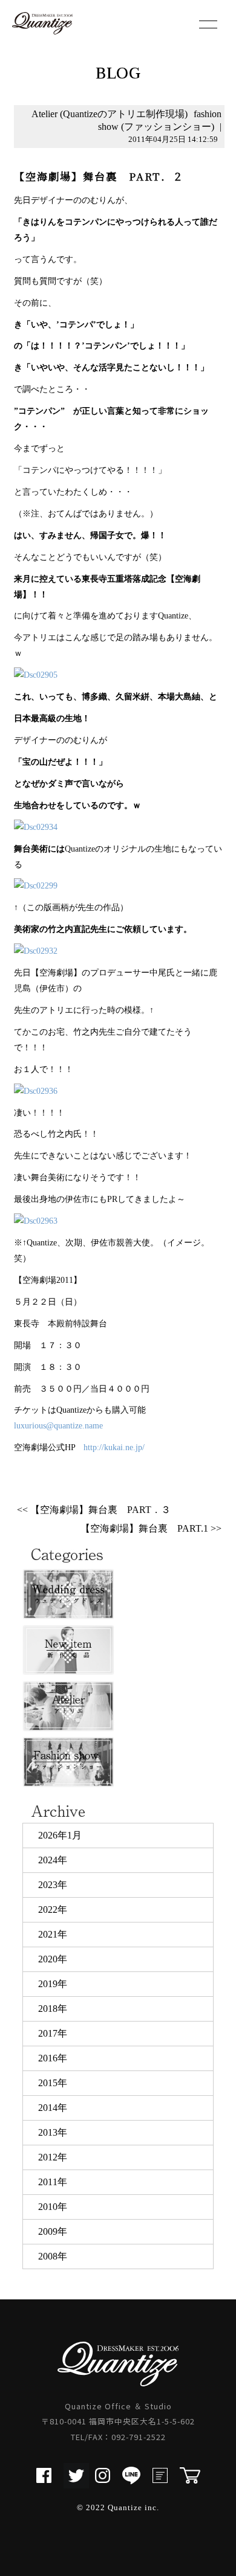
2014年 (53, 2108)
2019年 (53, 1984)
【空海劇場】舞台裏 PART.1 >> (151, 1528)
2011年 (53, 2182)
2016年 (53, 2058)
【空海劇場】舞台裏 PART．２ (99, 176)
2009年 (53, 2231)
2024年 (53, 1860)
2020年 (53, 1959)
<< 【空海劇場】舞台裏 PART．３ (94, 1510)
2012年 (53, 2157)
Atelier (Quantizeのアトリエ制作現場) (110, 114)
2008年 (53, 2256)
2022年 (53, 1910)
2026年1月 (60, 1835)
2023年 (53, 1885)
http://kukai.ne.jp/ (114, 1447)
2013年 (53, 2132)
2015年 (53, 2083)
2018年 (53, 2009)
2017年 (53, 2033)
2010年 (53, 2207)
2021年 (53, 1934)
